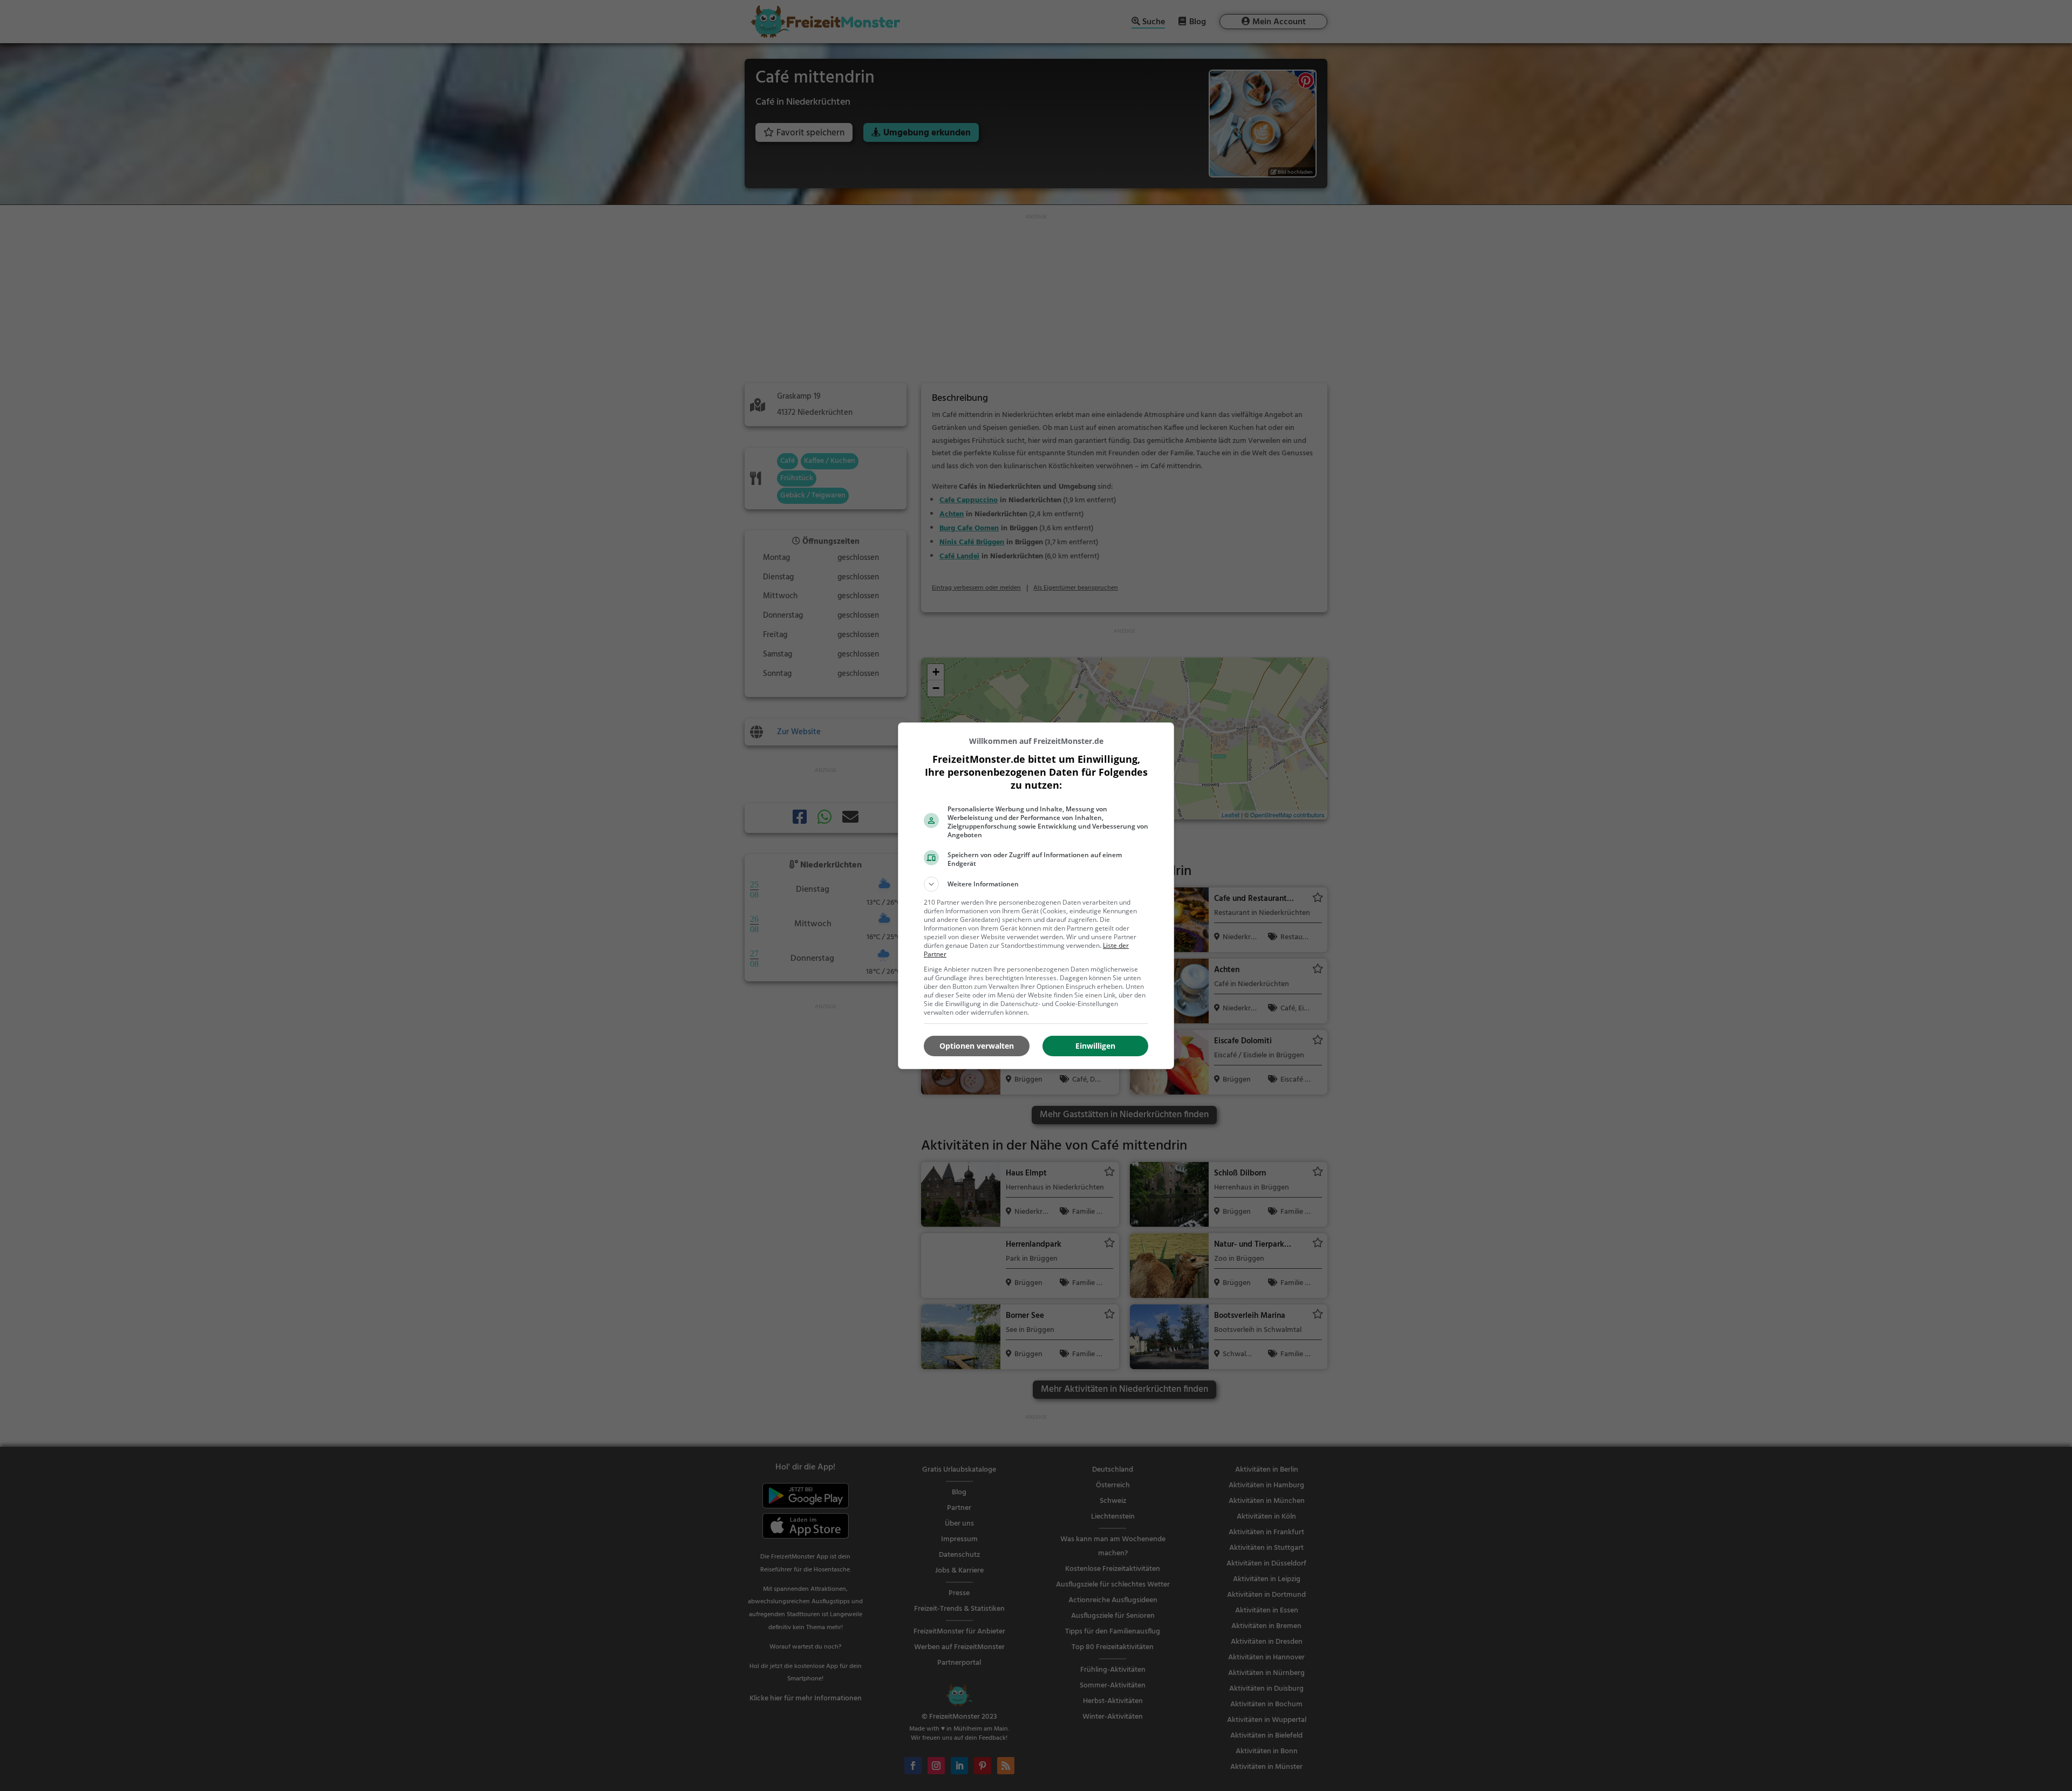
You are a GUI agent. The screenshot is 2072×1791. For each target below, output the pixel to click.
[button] (1036, 884)
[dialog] (1036, 896)
